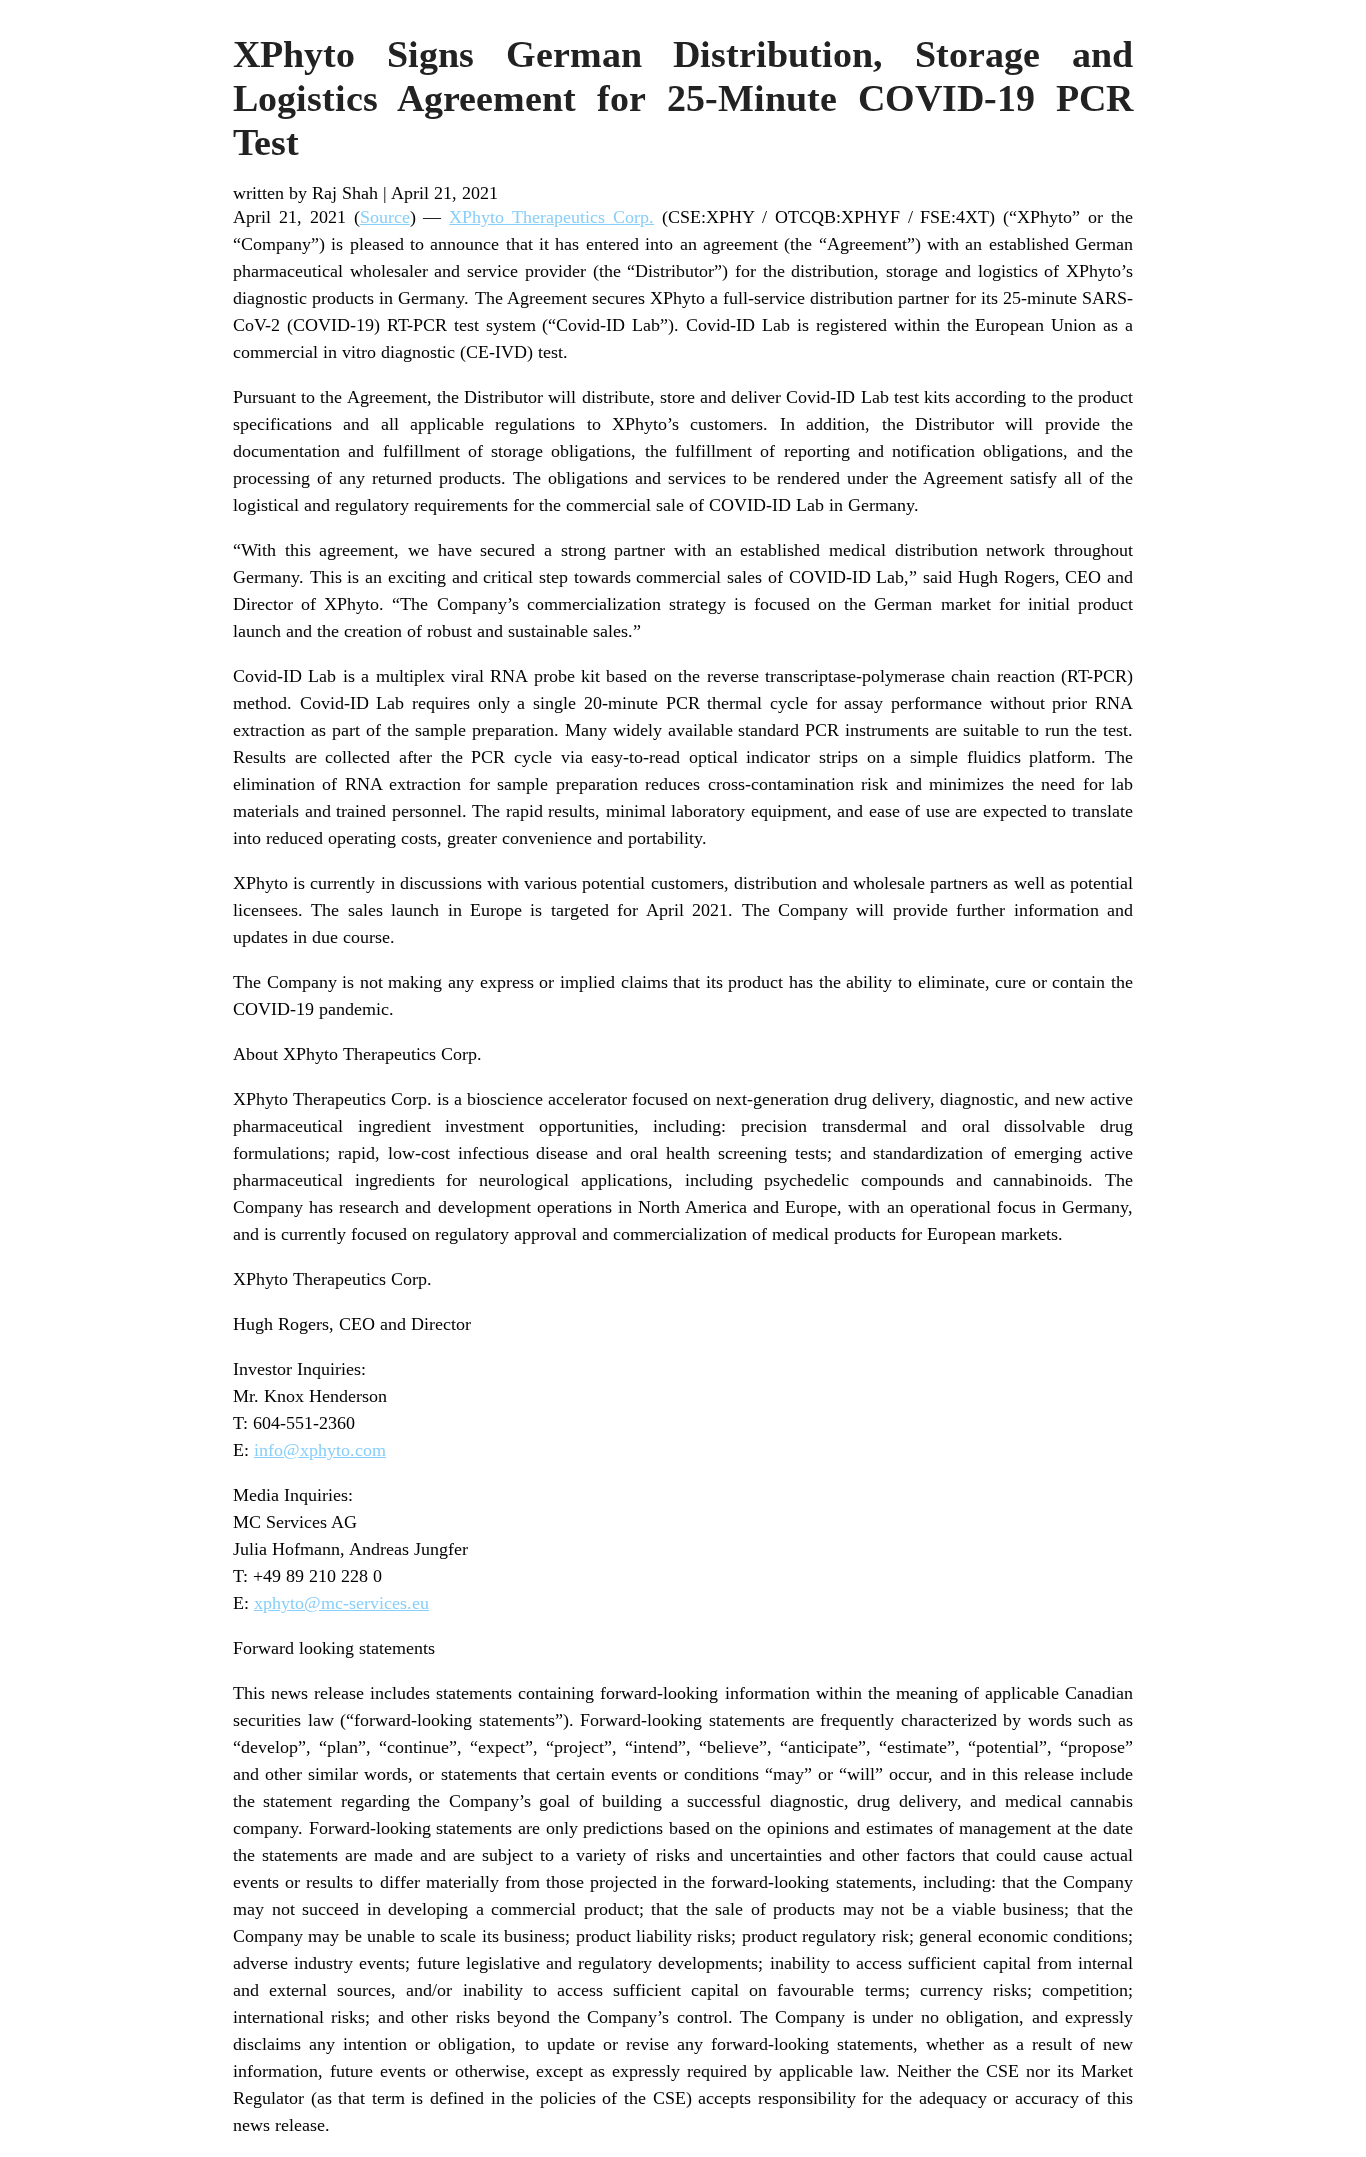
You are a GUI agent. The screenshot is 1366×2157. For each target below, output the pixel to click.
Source (385, 217)
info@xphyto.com (320, 1450)
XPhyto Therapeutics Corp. (551, 217)
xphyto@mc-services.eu (341, 1603)
